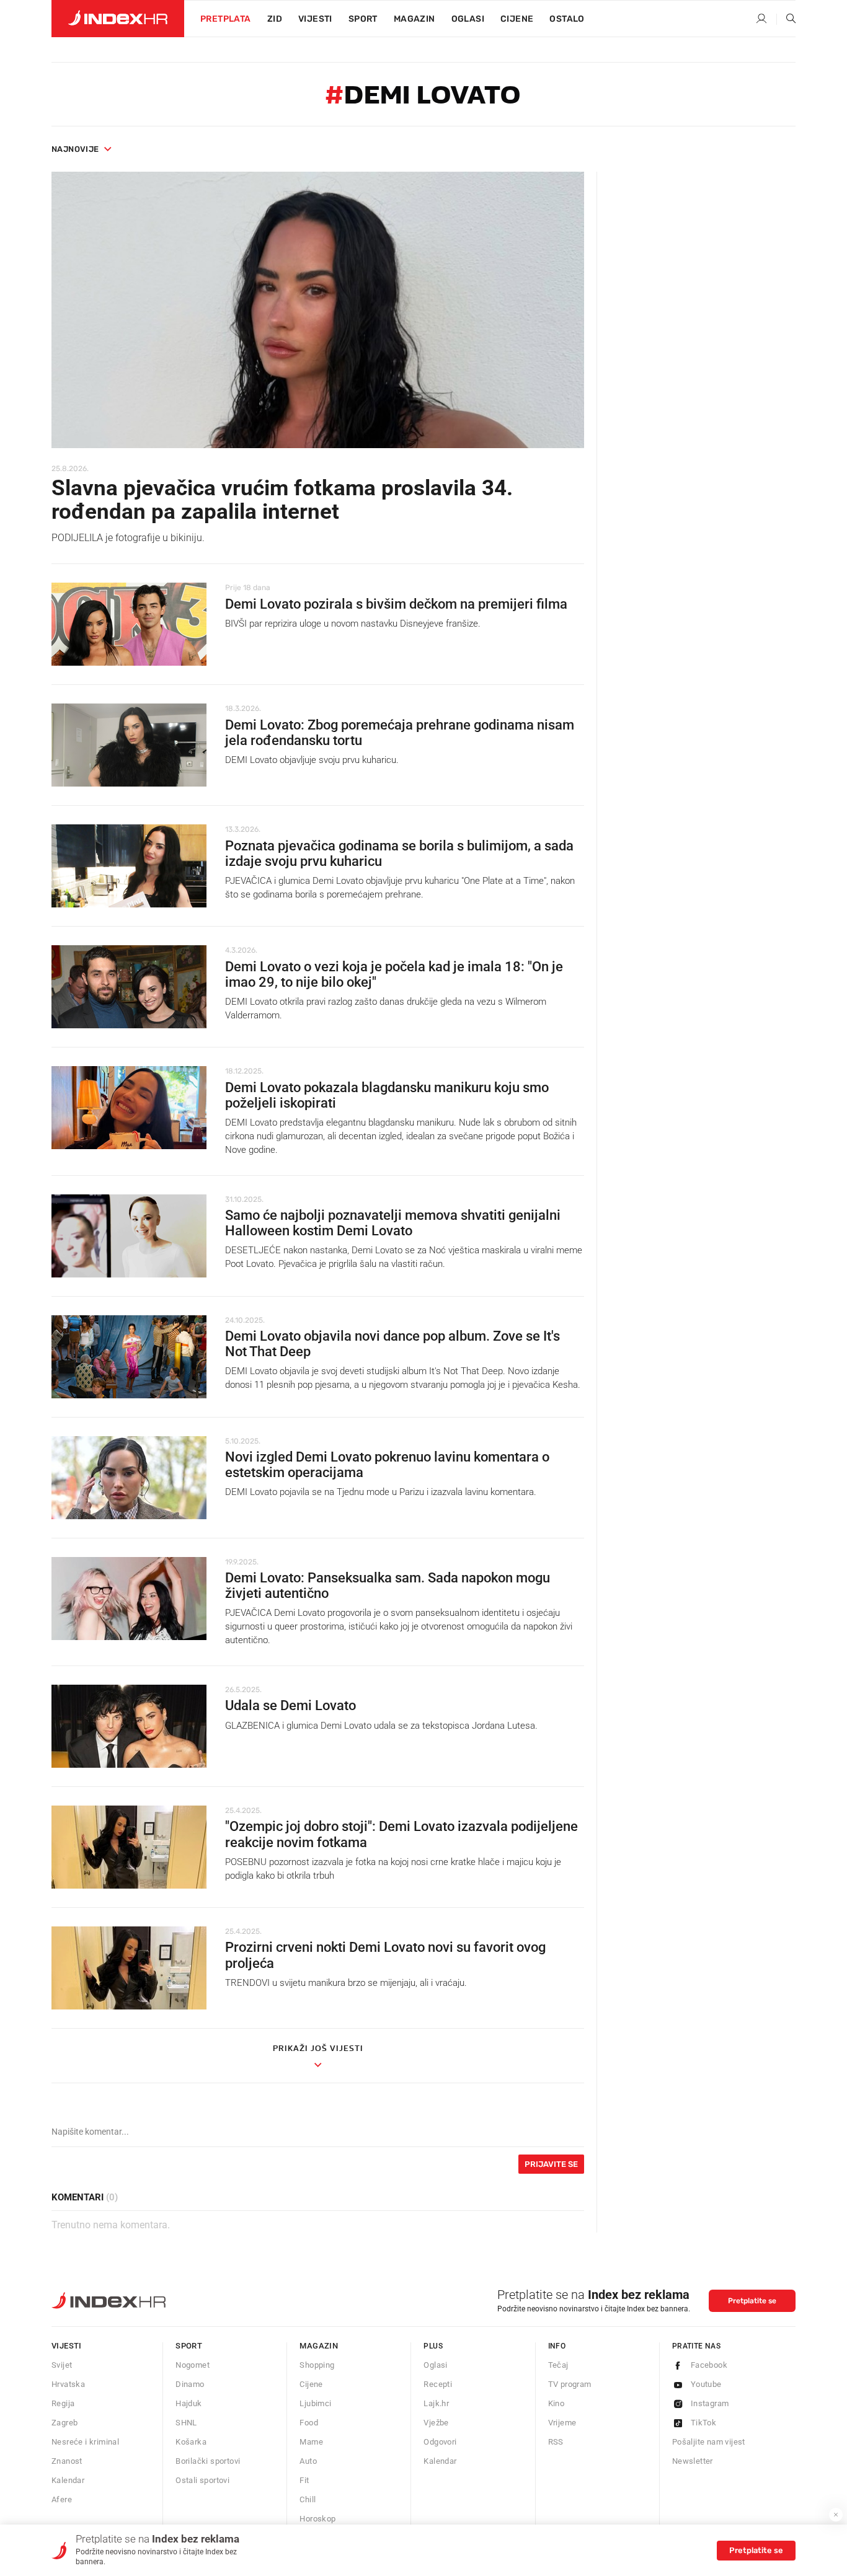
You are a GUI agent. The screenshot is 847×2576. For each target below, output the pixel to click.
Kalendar (68, 2480)
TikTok (703, 2423)
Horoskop (317, 2519)
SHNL (186, 2423)
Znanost (67, 2461)
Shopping (317, 2365)
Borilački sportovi (208, 2461)
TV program (570, 2384)
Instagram (710, 2403)
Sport (363, 19)
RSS (556, 2442)
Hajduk (188, 2403)
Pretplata (226, 19)
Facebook (709, 2365)
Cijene (517, 19)
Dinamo (190, 2384)
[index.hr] (118, 19)
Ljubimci (315, 2403)
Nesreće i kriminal (85, 2442)
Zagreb (64, 2423)
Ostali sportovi (202, 2480)
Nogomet (193, 2365)
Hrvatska (68, 2384)
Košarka (191, 2442)
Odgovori (440, 2442)
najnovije (75, 149)
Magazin (319, 2346)
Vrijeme (562, 2423)
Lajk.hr (436, 2403)
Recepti (438, 2384)
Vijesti (315, 19)
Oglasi (468, 19)
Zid (275, 19)
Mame (311, 2442)
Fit (304, 2480)
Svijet (62, 2365)
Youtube (706, 2384)
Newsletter (693, 2461)
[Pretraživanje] (786, 19)
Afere (62, 2499)
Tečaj (558, 2365)
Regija (63, 2403)
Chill (308, 2499)
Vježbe (436, 2423)
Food (309, 2423)
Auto (308, 2461)
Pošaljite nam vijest (709, 2442)
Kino (557, 2403)
